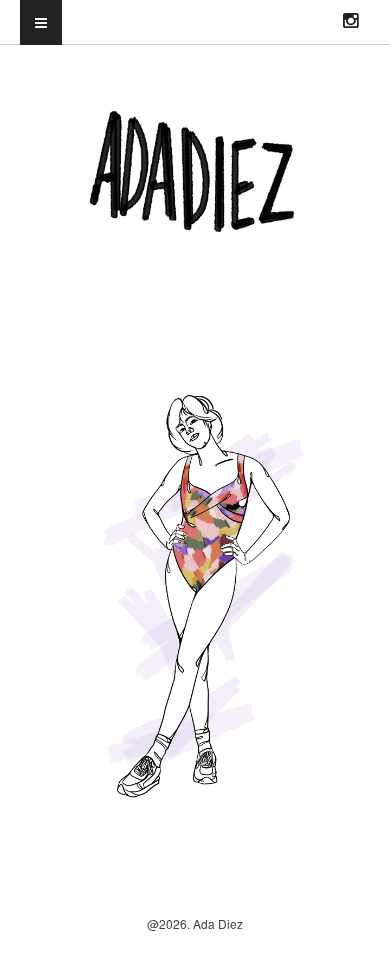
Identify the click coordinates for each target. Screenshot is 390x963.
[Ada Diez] (195, 218)
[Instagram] (350, 13)
